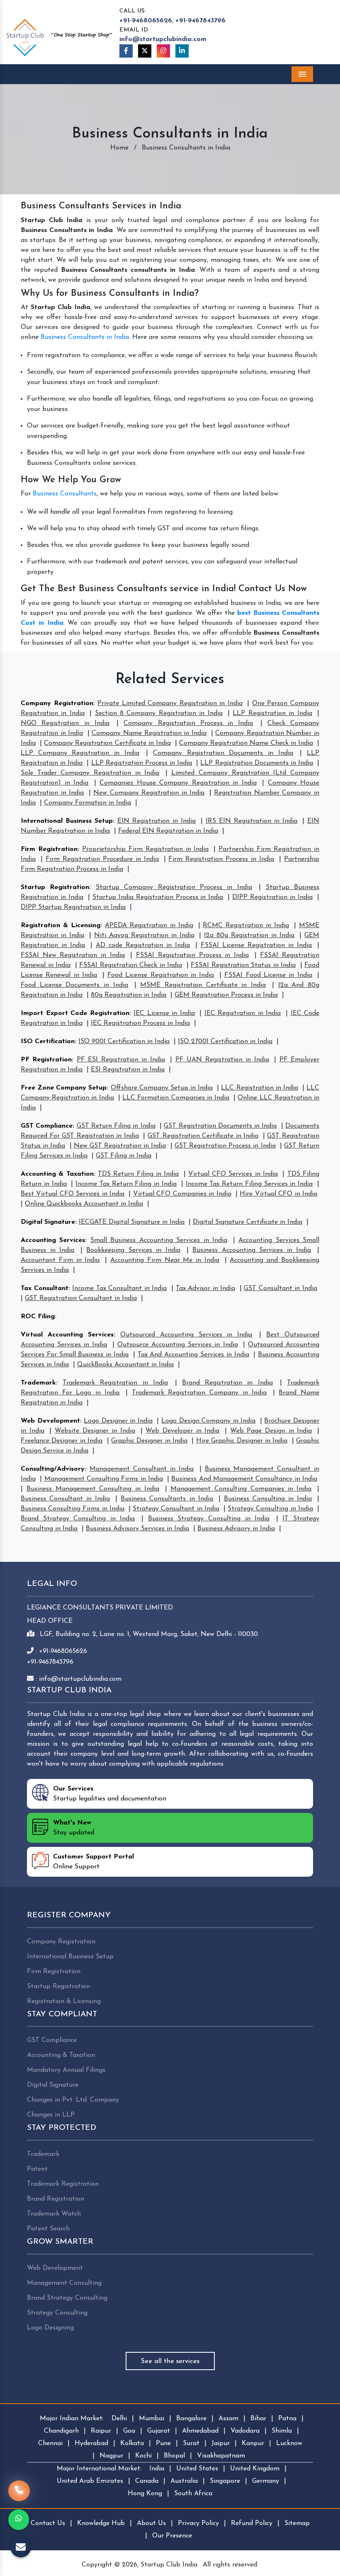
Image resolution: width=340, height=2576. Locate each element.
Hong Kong (145, 2494)
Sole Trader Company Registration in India (90, 773)
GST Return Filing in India (116, 1126)
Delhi (119, 2419)
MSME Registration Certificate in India (203, 985)
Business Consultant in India (65, 1499)
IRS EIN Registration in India (251, 821)
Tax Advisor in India (206, 1288)
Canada (147, 2481)
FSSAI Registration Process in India (192, 955)
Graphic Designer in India (149, 1441)
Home (119, 148)
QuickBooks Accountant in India (125, 1365)
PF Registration (46, 1060)
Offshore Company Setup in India (162, 1088)
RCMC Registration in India (246, 926)
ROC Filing (38, 1317)
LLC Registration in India (259, 1088)
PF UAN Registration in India (222, 1060)
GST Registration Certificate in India (203, 1136)
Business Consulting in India (268, 1499)
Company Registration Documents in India (223, 753)
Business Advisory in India (236, 1529)
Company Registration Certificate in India (107, 743)
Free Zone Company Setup (64, 1088)
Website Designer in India (95, 1431)
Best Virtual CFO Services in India (73, 1194)
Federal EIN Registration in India (168, 831)
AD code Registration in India (143, 945)
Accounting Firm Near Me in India (165, 1260)
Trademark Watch (54, 2214)
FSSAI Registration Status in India (243, 965)
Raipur (101, 2431)
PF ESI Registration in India (121, 1060)
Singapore (225, 2481)
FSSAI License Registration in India (256, 945)
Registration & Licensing (61, 926)
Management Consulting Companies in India (241, 1489)
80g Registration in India (129, 995)
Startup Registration (55, 887)
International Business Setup (67, 821)
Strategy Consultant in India (176, 1509)
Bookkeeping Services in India (133, 1250)
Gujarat (159, 2431)
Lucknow (289, 2443)
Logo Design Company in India (208, 1421)
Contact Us (48, 2523)
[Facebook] (126, 51)
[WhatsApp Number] (19, 2520)
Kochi (143, 2456)
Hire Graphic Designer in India (242, 1441)
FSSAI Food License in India (268, 975)
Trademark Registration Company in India (199, 1393)
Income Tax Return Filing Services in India (249, 1184)
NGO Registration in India (65, 723)
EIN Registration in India (157, 821)
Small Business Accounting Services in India (159, 1240)
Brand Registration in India (227, 1383)
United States (197, 2469)
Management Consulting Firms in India (104, 1479)
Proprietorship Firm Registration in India (146, 849)
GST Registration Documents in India (220, 1126)
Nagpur (111, 2456)
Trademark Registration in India (115, 1383)
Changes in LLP (51, 2115)
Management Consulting (64, 2283)
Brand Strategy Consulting (67, 2298)
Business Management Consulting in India (93, 1489)
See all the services (170, 2361)
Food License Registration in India (161, 975)
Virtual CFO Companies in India (182, 1194)
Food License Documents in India (74, 985)
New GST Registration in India (120, 1146)
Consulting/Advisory (53, 1469)
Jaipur (221, 2443)
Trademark (38, 1383)
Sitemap (297, 2523)
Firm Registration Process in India (221, 859)
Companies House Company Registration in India (178, 783)
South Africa (193, 2494)
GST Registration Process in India (225, 1146)
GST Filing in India (124, 1156)
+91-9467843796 (200, 21)
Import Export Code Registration (75, 1013)
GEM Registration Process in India (226, 995)
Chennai (50, 2443)
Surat (191, 2443)
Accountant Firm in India (60, 1260)
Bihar (258, 2419)
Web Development (50, 1421)
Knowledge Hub (101, 2523)
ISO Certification (48, 1042)
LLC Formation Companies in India (176, 1098)
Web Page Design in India (271, 1431)
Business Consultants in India (85, 337)
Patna (287, 2419)
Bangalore (191, 2419)
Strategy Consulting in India (270, 1509)
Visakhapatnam (221, 2456)
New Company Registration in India (149, 793)
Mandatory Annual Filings (66, 2070)
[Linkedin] (182, 51)
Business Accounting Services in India (252, 1250)
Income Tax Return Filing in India (126, 1184)
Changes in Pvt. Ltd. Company (73, 2100)
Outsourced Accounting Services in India (186, 1335)
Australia (184, 2481)
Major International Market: (99, 2469)
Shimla (282, 2431)
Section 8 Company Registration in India (159, 713)
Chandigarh (61, 2431)
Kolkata (132, 2443)
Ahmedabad (200, 2431)
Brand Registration (56, 2199)
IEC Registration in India (243, 1013)
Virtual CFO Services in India (233, 1174)
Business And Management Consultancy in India (244, 1479)
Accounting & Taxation (57, 1174)
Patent (37, 2169)
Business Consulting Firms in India (73, 1509)
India (157, 2469)
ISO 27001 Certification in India (225, 1042)
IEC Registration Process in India (140, 1023)
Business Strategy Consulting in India (209, 1519)
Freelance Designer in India (62, 1441)
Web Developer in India (182, 1431)
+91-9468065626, (146, 21)
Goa (129, 2431)
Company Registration (57, 703)
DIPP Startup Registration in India (73, 907)
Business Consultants (65, 494)
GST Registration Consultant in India (81, 1298)
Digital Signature (48, 1222)
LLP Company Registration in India (80, 753)
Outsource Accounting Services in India (178, 1345)
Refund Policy (252, 2523)
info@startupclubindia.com (163, 39)
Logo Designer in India (118, 1421)
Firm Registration (49, 849)
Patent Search (48, 2229)
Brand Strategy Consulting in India (78, 1519)
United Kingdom (255, 2469)
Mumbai (152, 2419)
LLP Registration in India (272, 713)
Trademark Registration (63, 2184)
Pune (163, 2443)
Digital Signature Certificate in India (248, 1222)
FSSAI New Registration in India (73, 955)
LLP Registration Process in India (142, 763)
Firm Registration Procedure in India (102, 859)
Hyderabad (91, 2443)
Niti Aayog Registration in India (144, 935)
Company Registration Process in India (188, 723)
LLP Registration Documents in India (257, 763)
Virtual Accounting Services (67, 1335)
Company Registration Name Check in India (246, 743)
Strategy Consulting (57, 2313)
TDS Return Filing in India (138, 1174)
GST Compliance (47, 1126)
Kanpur (253, 2443)
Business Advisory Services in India (137, 1529)
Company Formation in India (87, 803)
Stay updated (74, 1828)
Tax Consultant (45, 1288)
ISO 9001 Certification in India (124, 1042)
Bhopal (174, 2456)
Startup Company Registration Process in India (174, 887)
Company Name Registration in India (149, 733)
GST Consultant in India (280, 1288)
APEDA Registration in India (149, 926)
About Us (151, 2523)
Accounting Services (53, 1240)
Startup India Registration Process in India (158, 897)
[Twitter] (145, 51)
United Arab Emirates (90, 2481)
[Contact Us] (19, 2491)
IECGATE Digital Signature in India (132, 1222)
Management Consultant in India (142, 1469)
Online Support (93, 1862)
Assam (228, 2419)
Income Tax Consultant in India (119, 1288)
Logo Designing (50, 2328)
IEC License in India (164, 1013)
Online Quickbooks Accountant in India (84, 1204)
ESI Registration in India (128, 1070)
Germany (266, 2481)
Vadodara (245, 2431)
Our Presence (172, 2536)
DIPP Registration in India (272, 897)
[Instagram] (163, 51)
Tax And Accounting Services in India (193, 1355)
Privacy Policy (198, 2523)
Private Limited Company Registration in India (170, 703)
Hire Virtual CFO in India (278, 1194)
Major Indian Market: (72, 2419)
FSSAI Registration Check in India (131, 965)
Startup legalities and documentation (110, 1794)
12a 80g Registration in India (249, 935)
